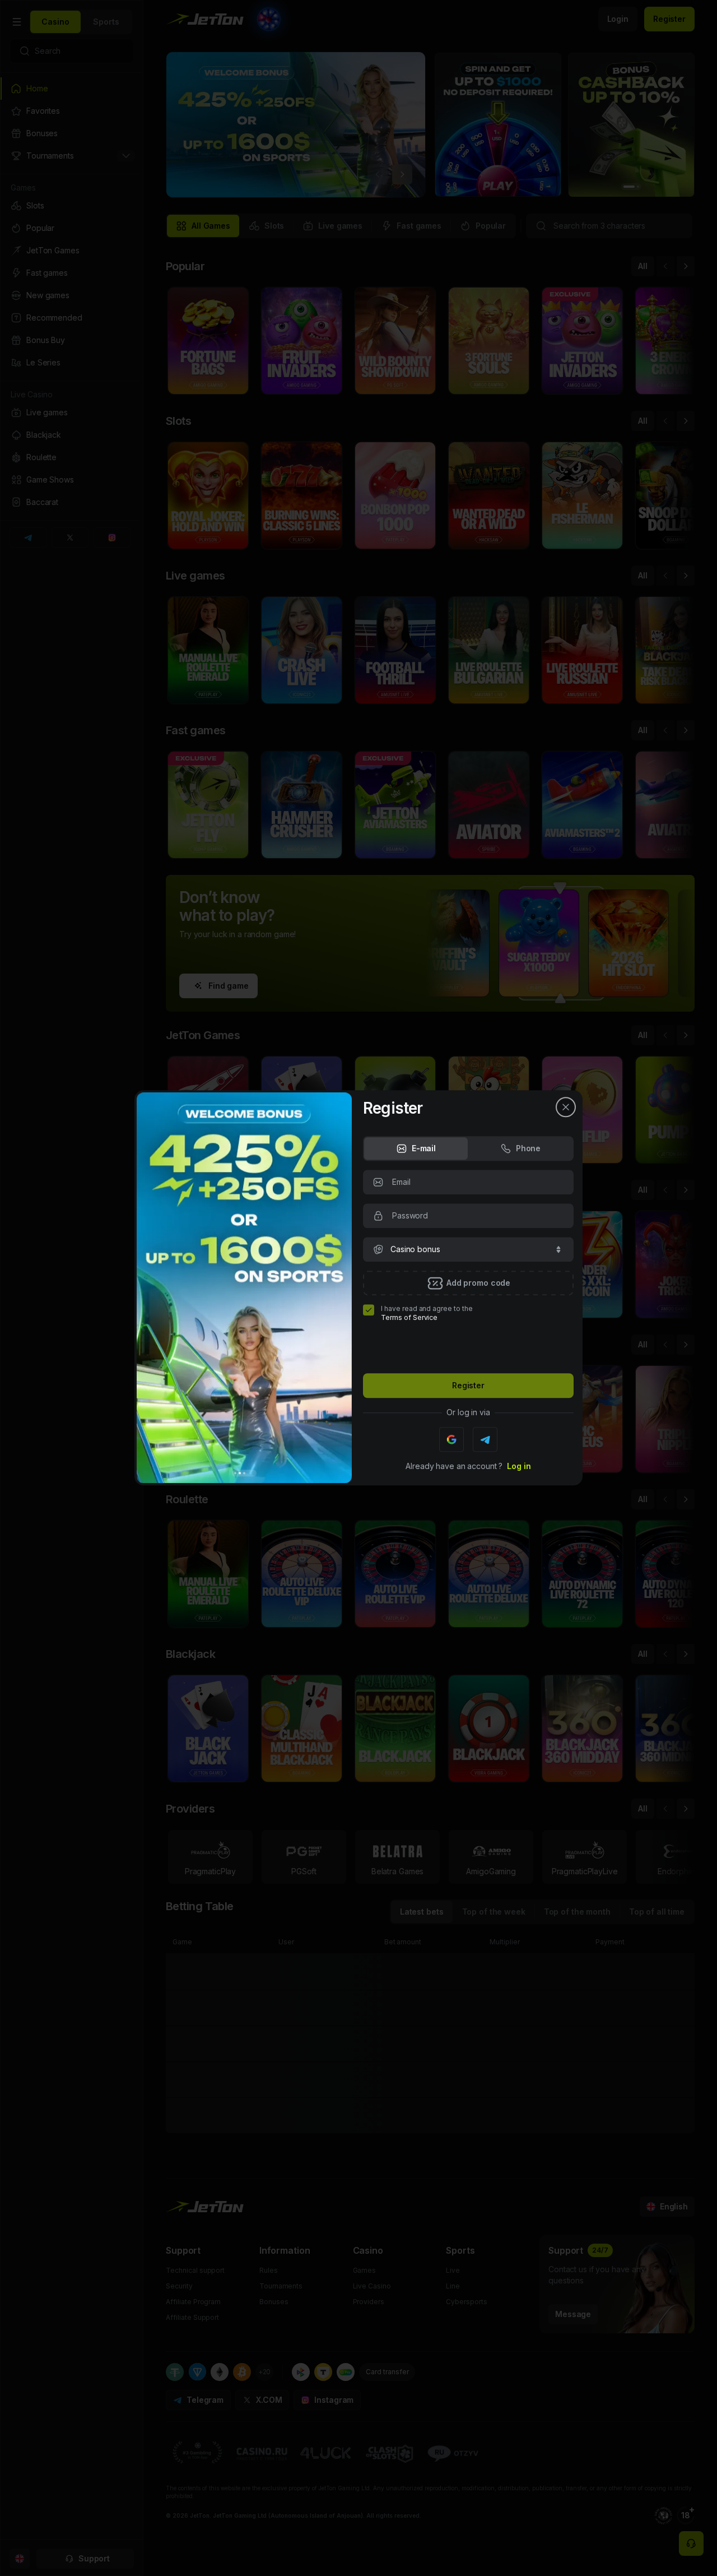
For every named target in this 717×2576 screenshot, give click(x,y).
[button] (468, 1249)
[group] (416, 1148)
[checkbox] (369, 1310)
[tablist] (468, 1148)
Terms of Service (409, 1317)
